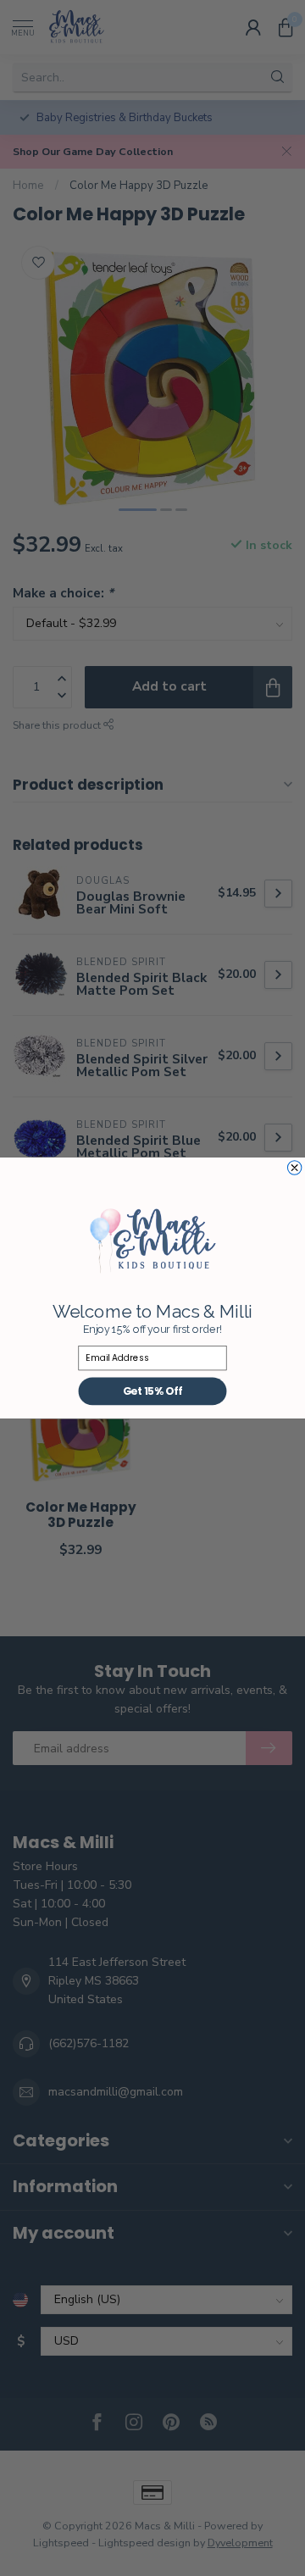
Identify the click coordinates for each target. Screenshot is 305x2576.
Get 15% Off (153, 1391)
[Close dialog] (294, 1168)
